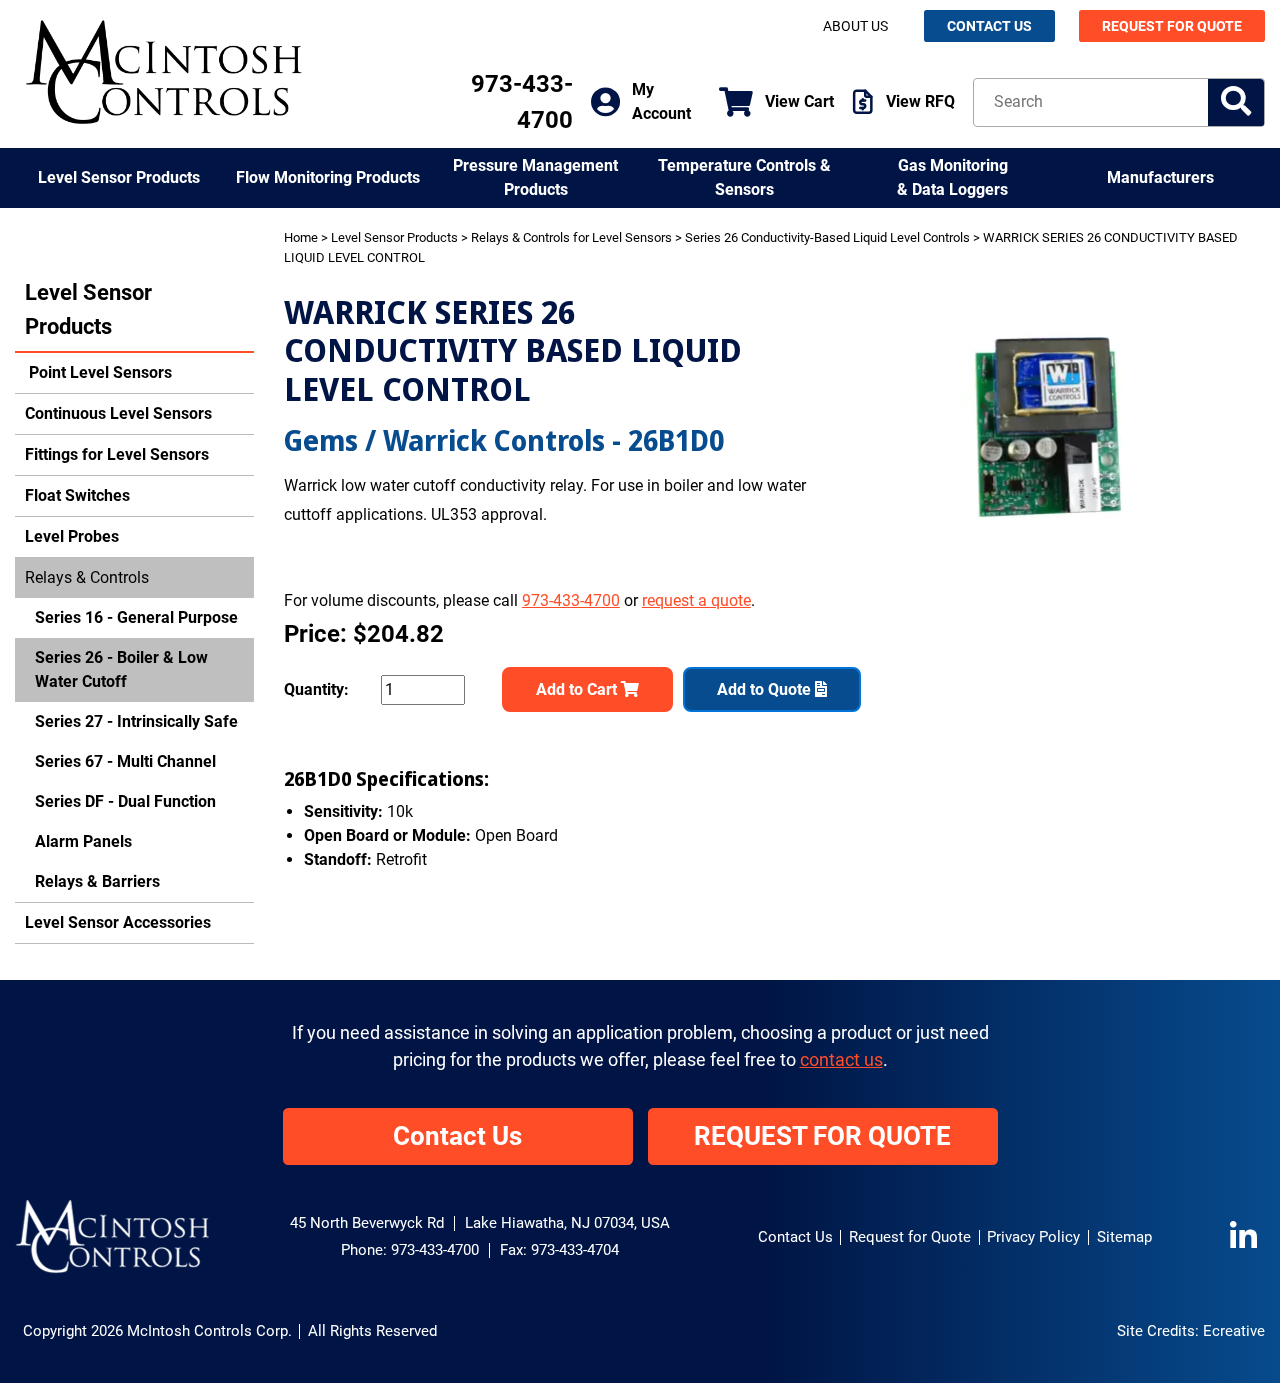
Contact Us (457, 1136)
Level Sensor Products (119, 177)
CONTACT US (989, 26)
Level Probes (72, 536)
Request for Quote (910, 1237)
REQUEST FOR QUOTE (1172, 26)
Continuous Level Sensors (118, 413)
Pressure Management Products (535, 177)
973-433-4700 (571, 600)
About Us (855, 26)
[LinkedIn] (1247, 1237)
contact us (841, 1060)
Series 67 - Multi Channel (125, 761)
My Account (661, 101)
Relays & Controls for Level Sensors (571, 237)
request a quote (696, 600)
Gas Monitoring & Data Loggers (952, 177)
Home (301, 237)
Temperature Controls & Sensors (744, 177)
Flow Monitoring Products (328, 177)
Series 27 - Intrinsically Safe (136, 721)
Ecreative (1234, 1331)
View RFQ (920, 101)
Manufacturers (1160, 177)
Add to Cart (578, 689)
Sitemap (1124, 1237)
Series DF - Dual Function (125, 801)
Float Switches (77, 495)
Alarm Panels (83, 841)
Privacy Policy (1033, 1237)
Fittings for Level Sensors (117, 454)
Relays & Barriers (97, 881)
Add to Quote (766, 689)
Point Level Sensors (98, 372)
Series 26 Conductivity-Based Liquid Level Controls (827, 237)
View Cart (799, 101)
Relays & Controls (87, 577)
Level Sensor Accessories (118, 922)
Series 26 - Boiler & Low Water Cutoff (121, 669)
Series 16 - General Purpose (136, 617)
